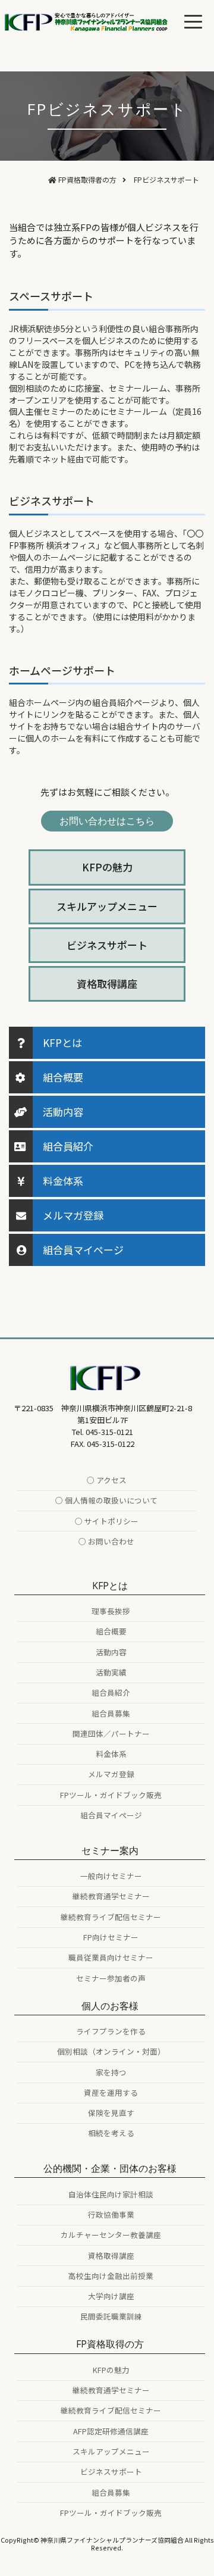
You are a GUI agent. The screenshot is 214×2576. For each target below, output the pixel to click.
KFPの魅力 (107, 867)
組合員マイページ (83, 1250)
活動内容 (63, 1112)
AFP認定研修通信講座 (111, 2431)
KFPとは (62, 1042)
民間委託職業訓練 (111, 2316)
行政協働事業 (111, 2214)
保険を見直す (111, 2113)
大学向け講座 (111, 2296)
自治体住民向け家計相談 (111, 2194)
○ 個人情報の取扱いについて (106, 1500)
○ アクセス (107, 1480)
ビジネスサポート (107, 945)
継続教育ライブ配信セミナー (111, 1917)
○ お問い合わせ (106, 1541)
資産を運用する (111, 2092)
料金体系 (63, 1181)
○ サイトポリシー (107, 1521)
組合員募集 (111, 1713)
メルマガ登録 (73, 1215)
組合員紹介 (68, 1146)
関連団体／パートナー (111, 1734)
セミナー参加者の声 (111, 1978)
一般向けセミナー (111, 1876)
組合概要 (63, 1077)
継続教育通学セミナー (111, 1896)
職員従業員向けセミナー (111, 1957)
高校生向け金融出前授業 (111, 2276)
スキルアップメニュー (107, 906)
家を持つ (111, 2072)
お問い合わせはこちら (107, 821)
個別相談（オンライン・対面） (111, 2051)
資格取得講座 (107, 984)
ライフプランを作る (111, 2031)
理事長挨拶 (111, 1611)
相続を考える (111, 2133)
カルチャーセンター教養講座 (111, 2235)
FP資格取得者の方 (87, 179)
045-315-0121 (109, 1432)
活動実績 (111, 1672)
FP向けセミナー (111, 1937)
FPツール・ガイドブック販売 (111, 1795)
